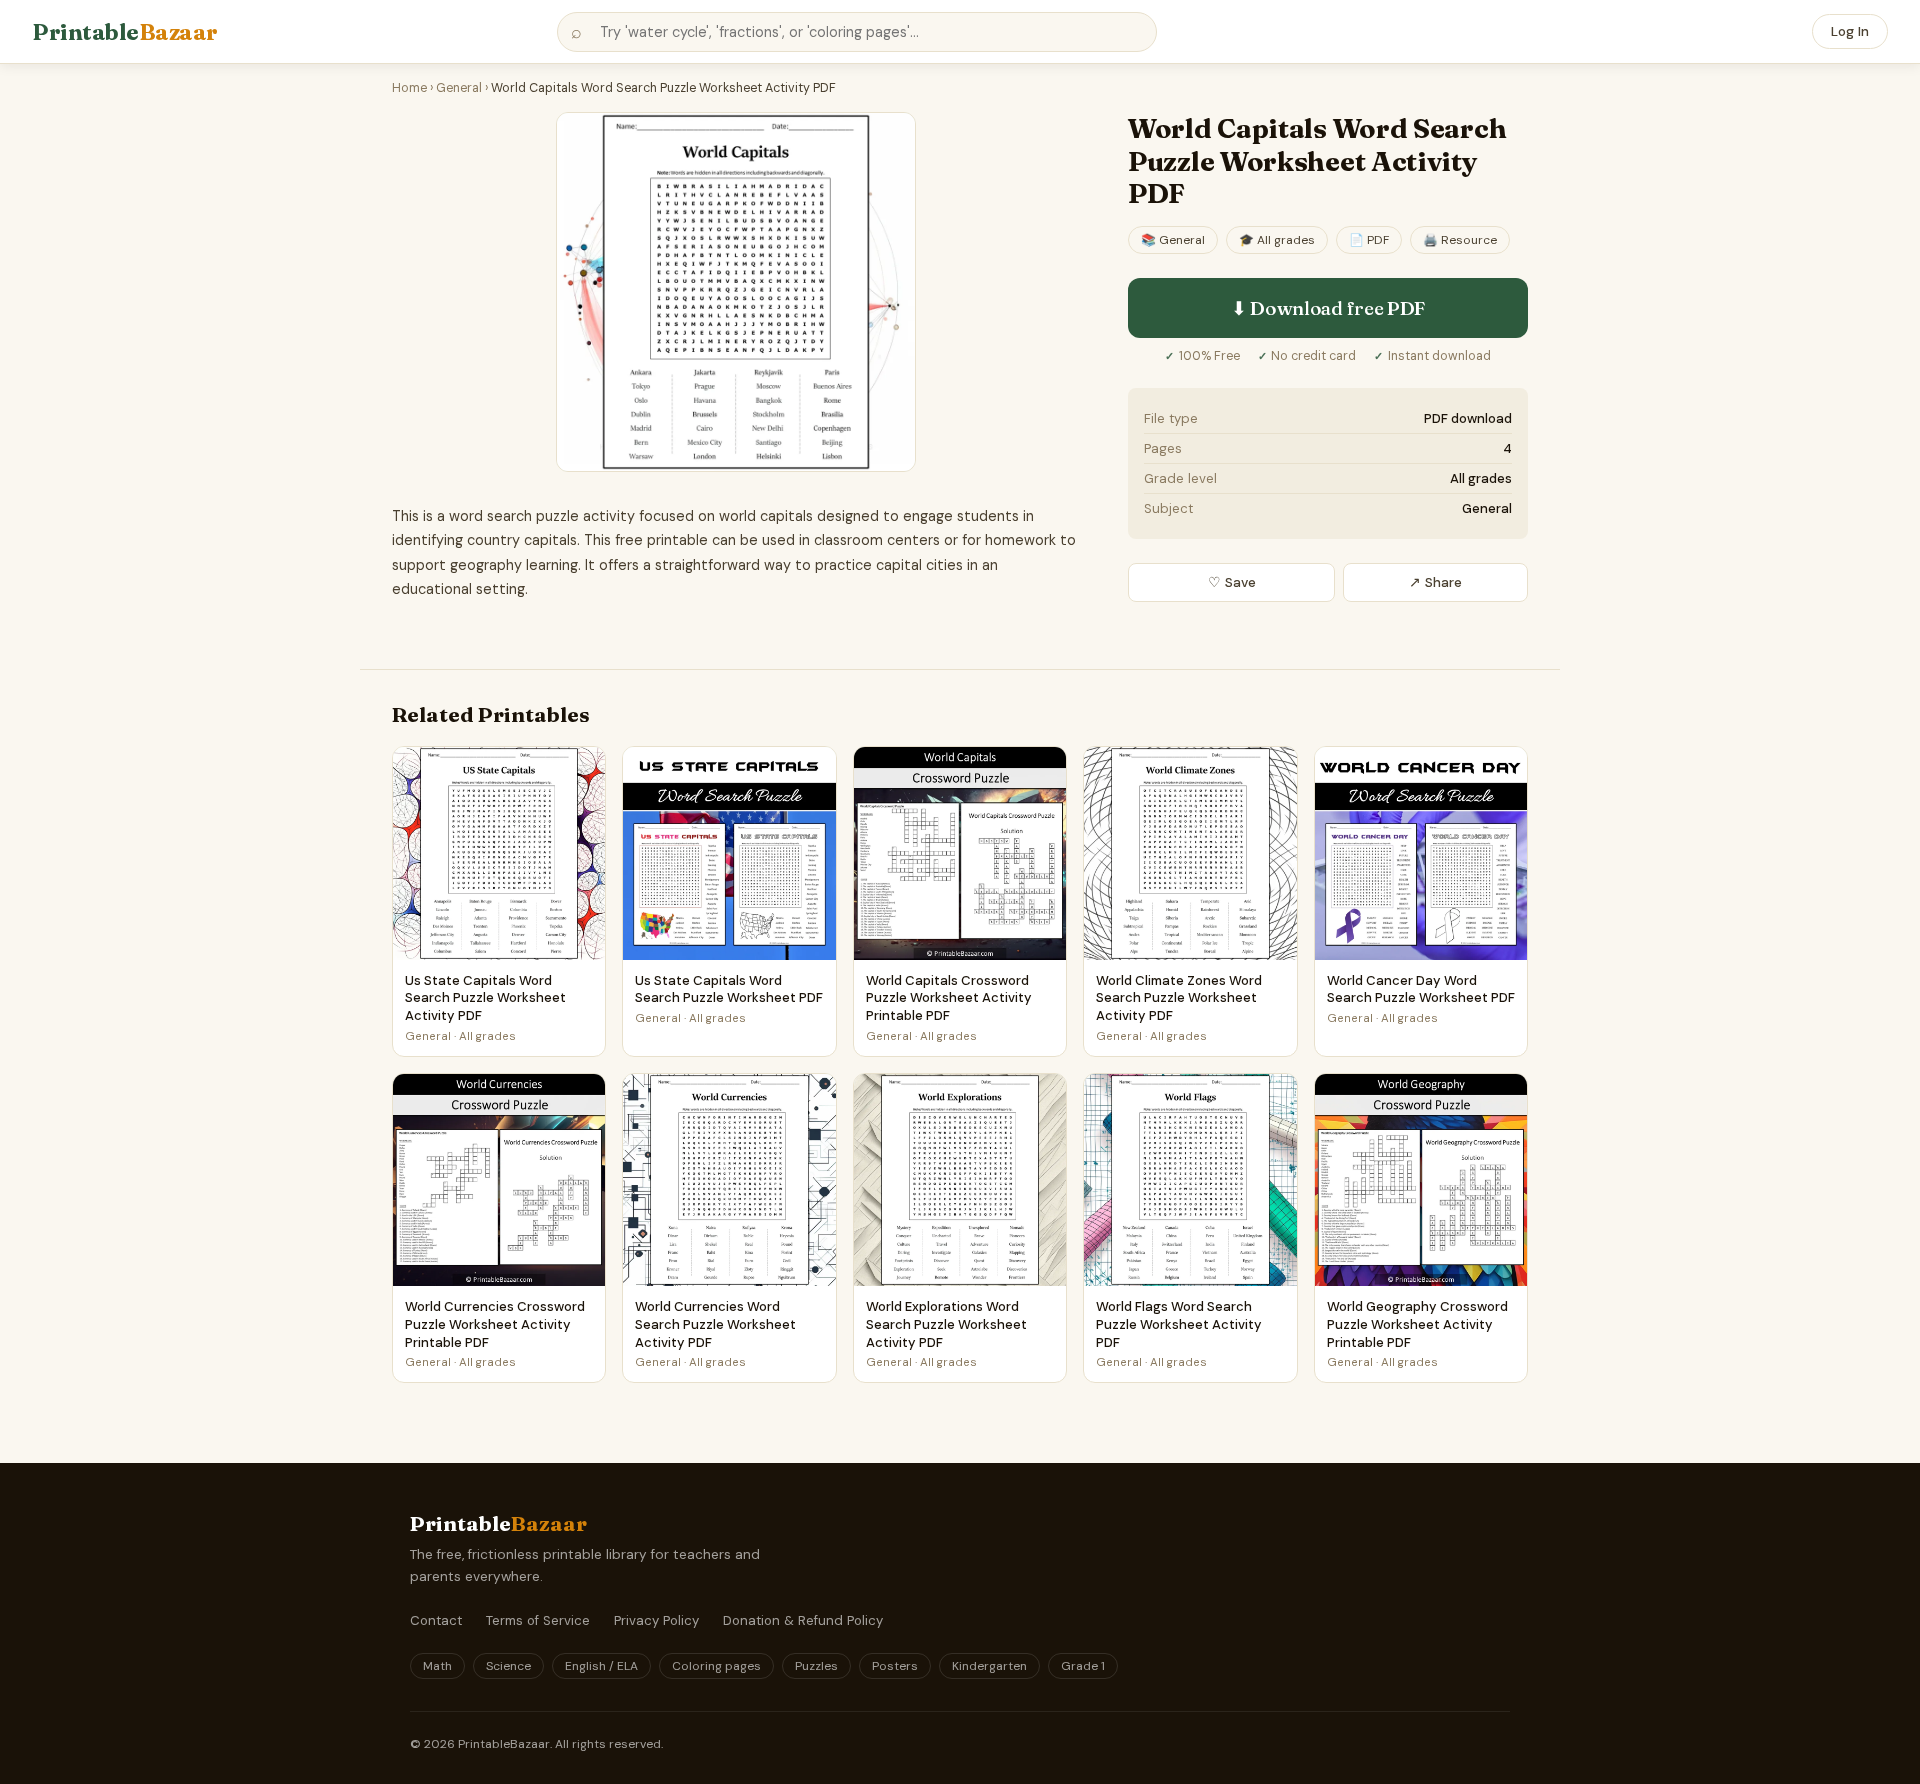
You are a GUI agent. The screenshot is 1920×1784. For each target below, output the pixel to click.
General (459, 88)
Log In (1850, 31)
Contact (436, 1620)
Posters (895, 1666)
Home (409, 88)
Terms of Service (538, 1620)
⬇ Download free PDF (1328, 308)
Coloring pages (716, 1666)
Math (437, 1666)
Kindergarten (989, 1666)
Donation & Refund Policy (803, 1620)
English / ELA (601, 1666)
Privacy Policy (656, 1620)
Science (508, 1666)
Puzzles (816, 1666)
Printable (125, 32)
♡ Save (1232, 582)
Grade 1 (1083, 1666)
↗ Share (1435, 582)
